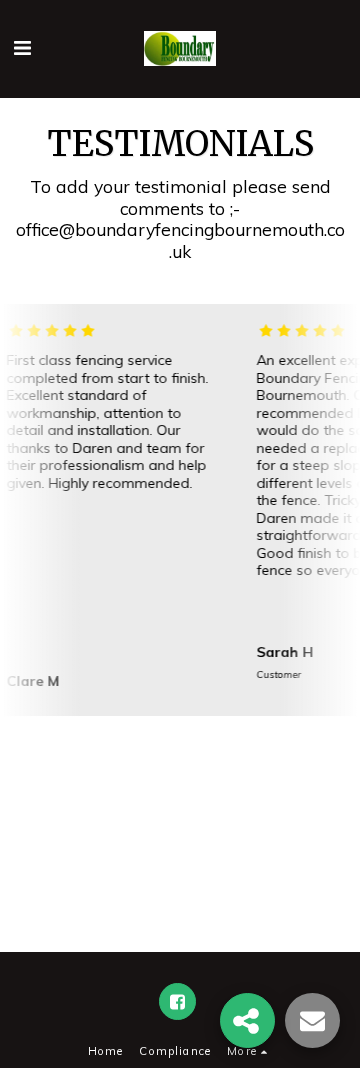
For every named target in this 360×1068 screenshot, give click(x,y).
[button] (22, 47)
